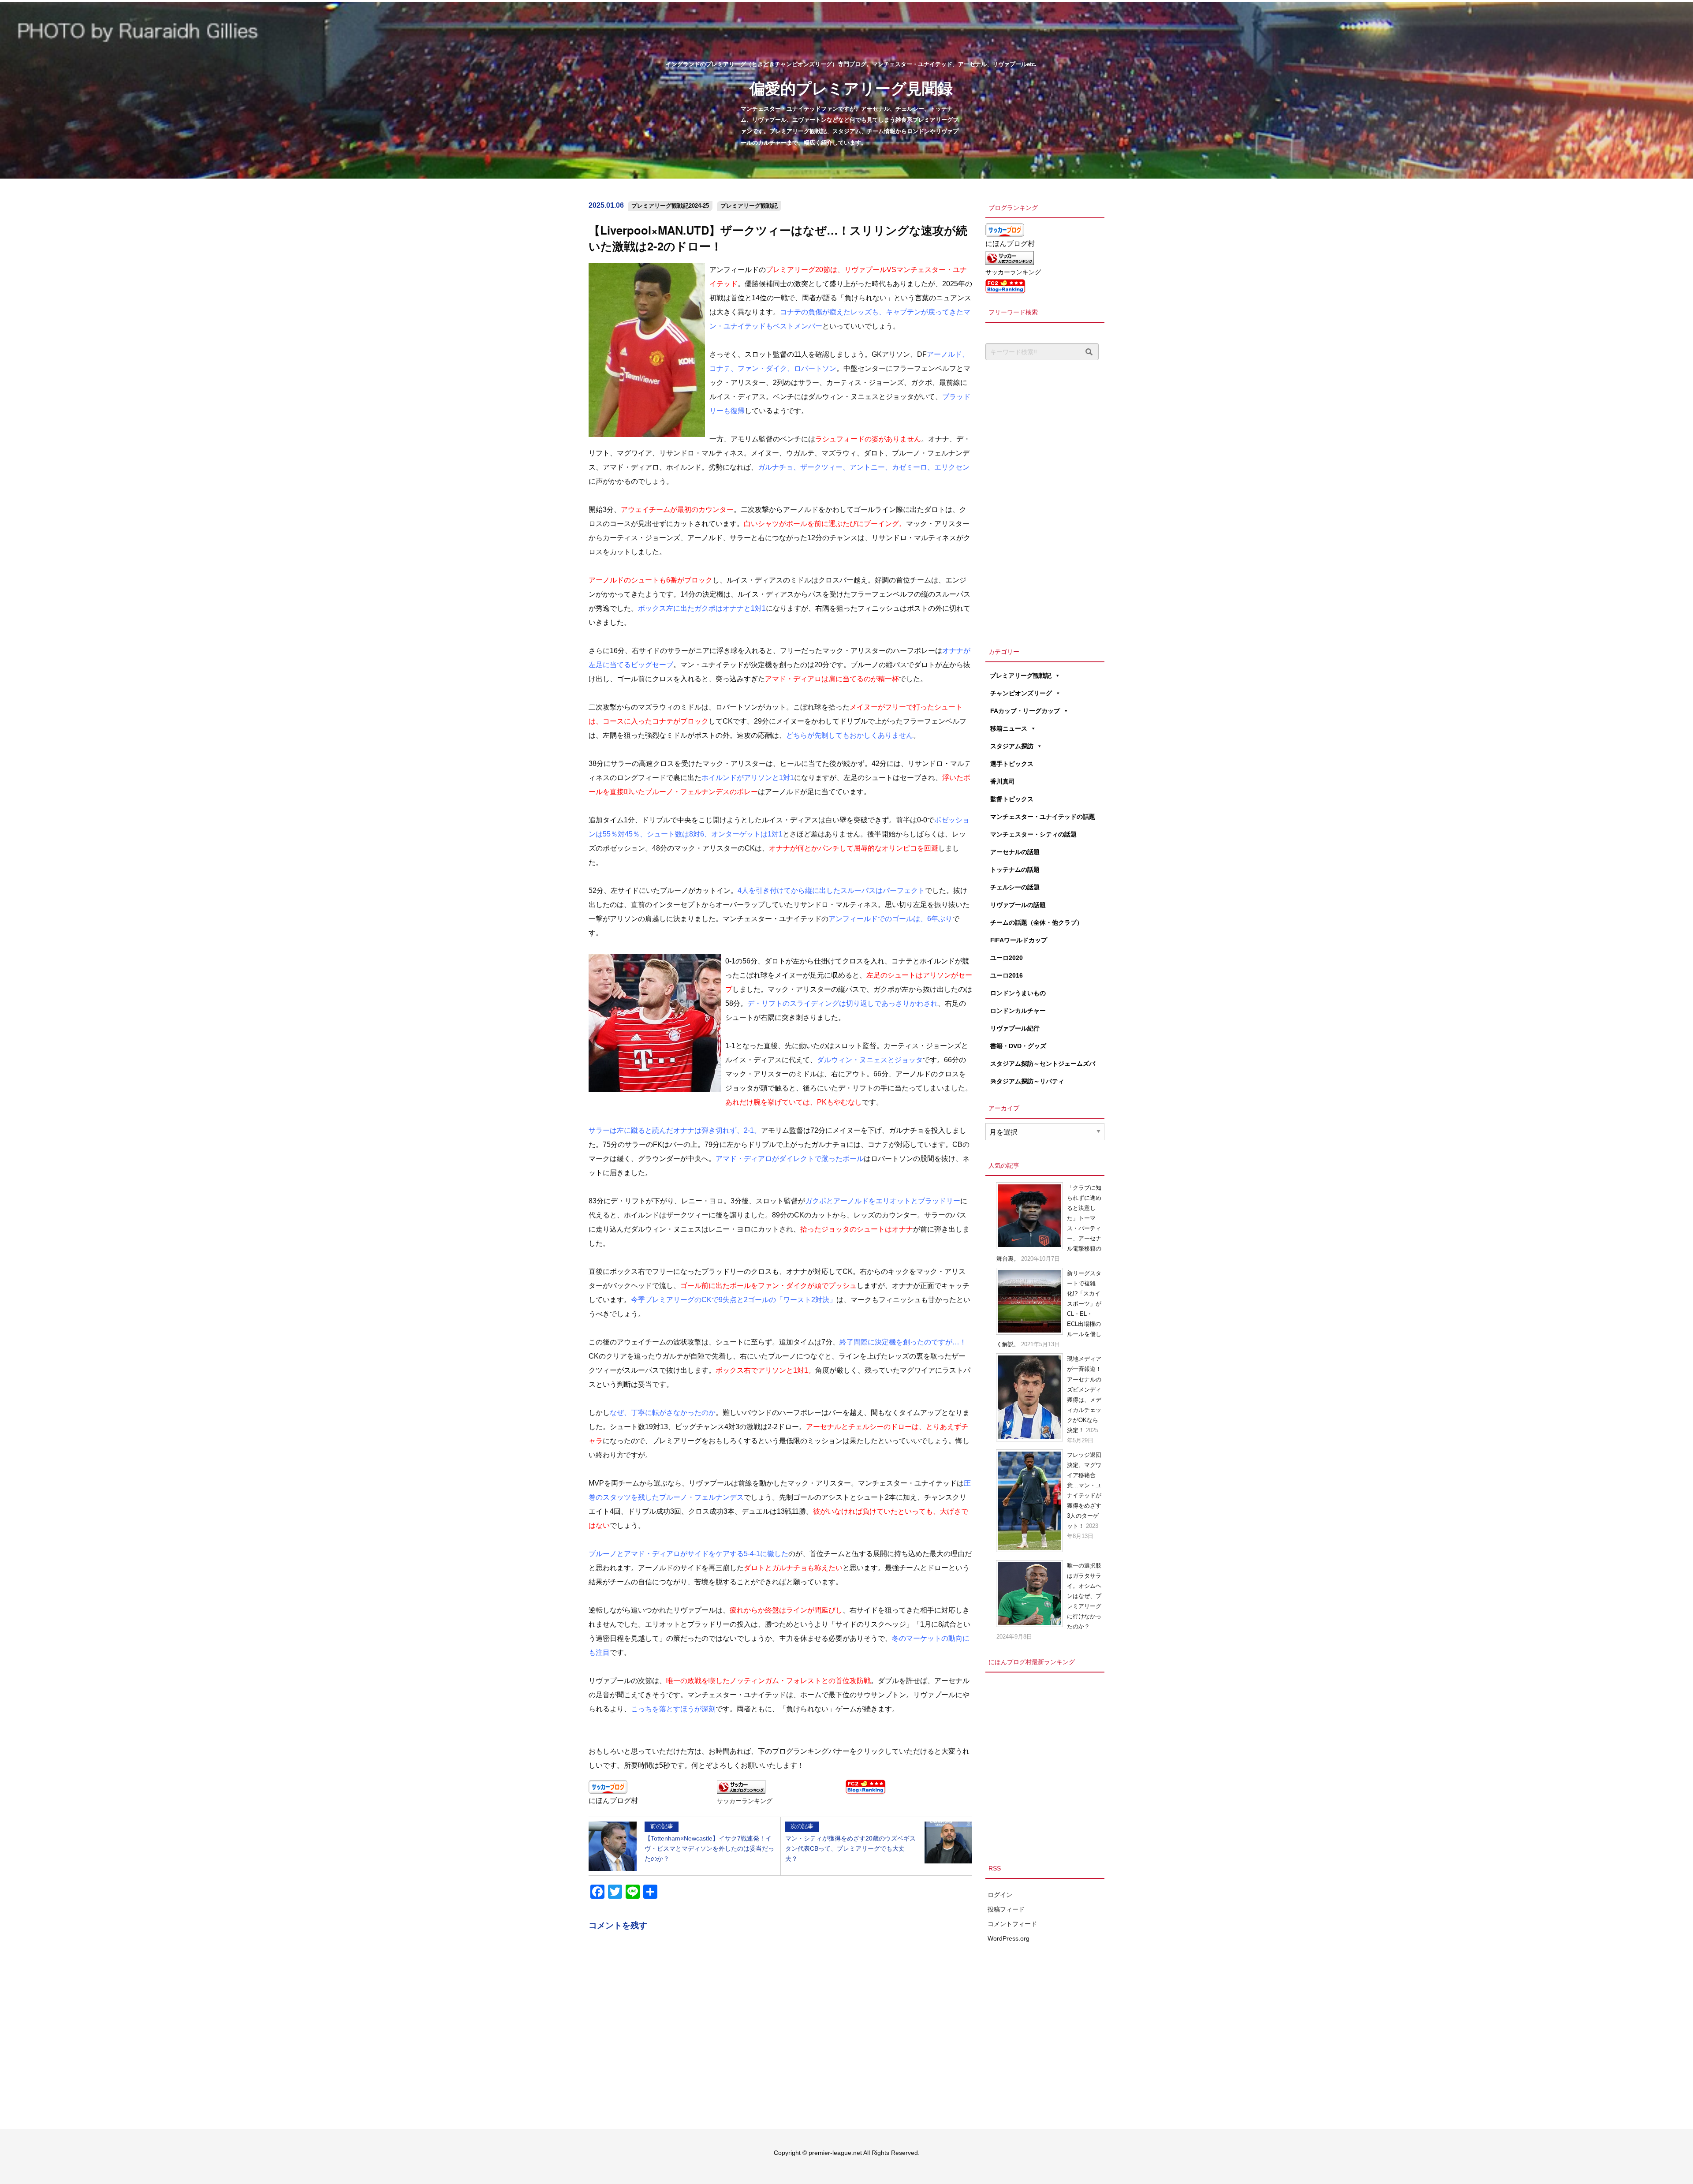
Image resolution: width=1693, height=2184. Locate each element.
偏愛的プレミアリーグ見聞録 (851, 88)
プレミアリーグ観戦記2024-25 (670, 206)
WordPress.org (1009, 1938)
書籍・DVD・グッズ (1018, 1046)
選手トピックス (1012, 764)
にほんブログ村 (613, 1801)
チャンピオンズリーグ (1021, 693)
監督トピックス (1012, 799)
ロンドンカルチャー (1018, 1011)
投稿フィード (1006, 1909)
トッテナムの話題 (1015, 870)
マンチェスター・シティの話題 (1033, 834)
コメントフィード (1012, 1924)
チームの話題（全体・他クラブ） (1037, 922)
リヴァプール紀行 (1015, 1028)
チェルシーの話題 (1015, 887)
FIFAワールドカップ (1019, 940)
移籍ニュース (1009, 728)
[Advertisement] (1045, 501)
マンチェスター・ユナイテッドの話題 (1043, 817)
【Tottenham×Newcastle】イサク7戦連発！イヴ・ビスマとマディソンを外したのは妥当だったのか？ (709, 1842)
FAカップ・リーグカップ (1025, 711)
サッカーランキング (745, 1801)
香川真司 (1003, 781)
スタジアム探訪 (1012, 746)
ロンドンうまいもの (1018, 993)
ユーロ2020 (1007, 958)
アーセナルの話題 (1015, 852)
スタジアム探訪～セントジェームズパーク (1043, 1066)
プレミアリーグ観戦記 (749, 206)
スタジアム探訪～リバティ (1027, 1081)
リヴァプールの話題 (1018, 905)
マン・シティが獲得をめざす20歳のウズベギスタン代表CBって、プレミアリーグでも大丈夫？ (850, 1842)
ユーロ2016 (1007, 975)
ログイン (1000, 1895)
